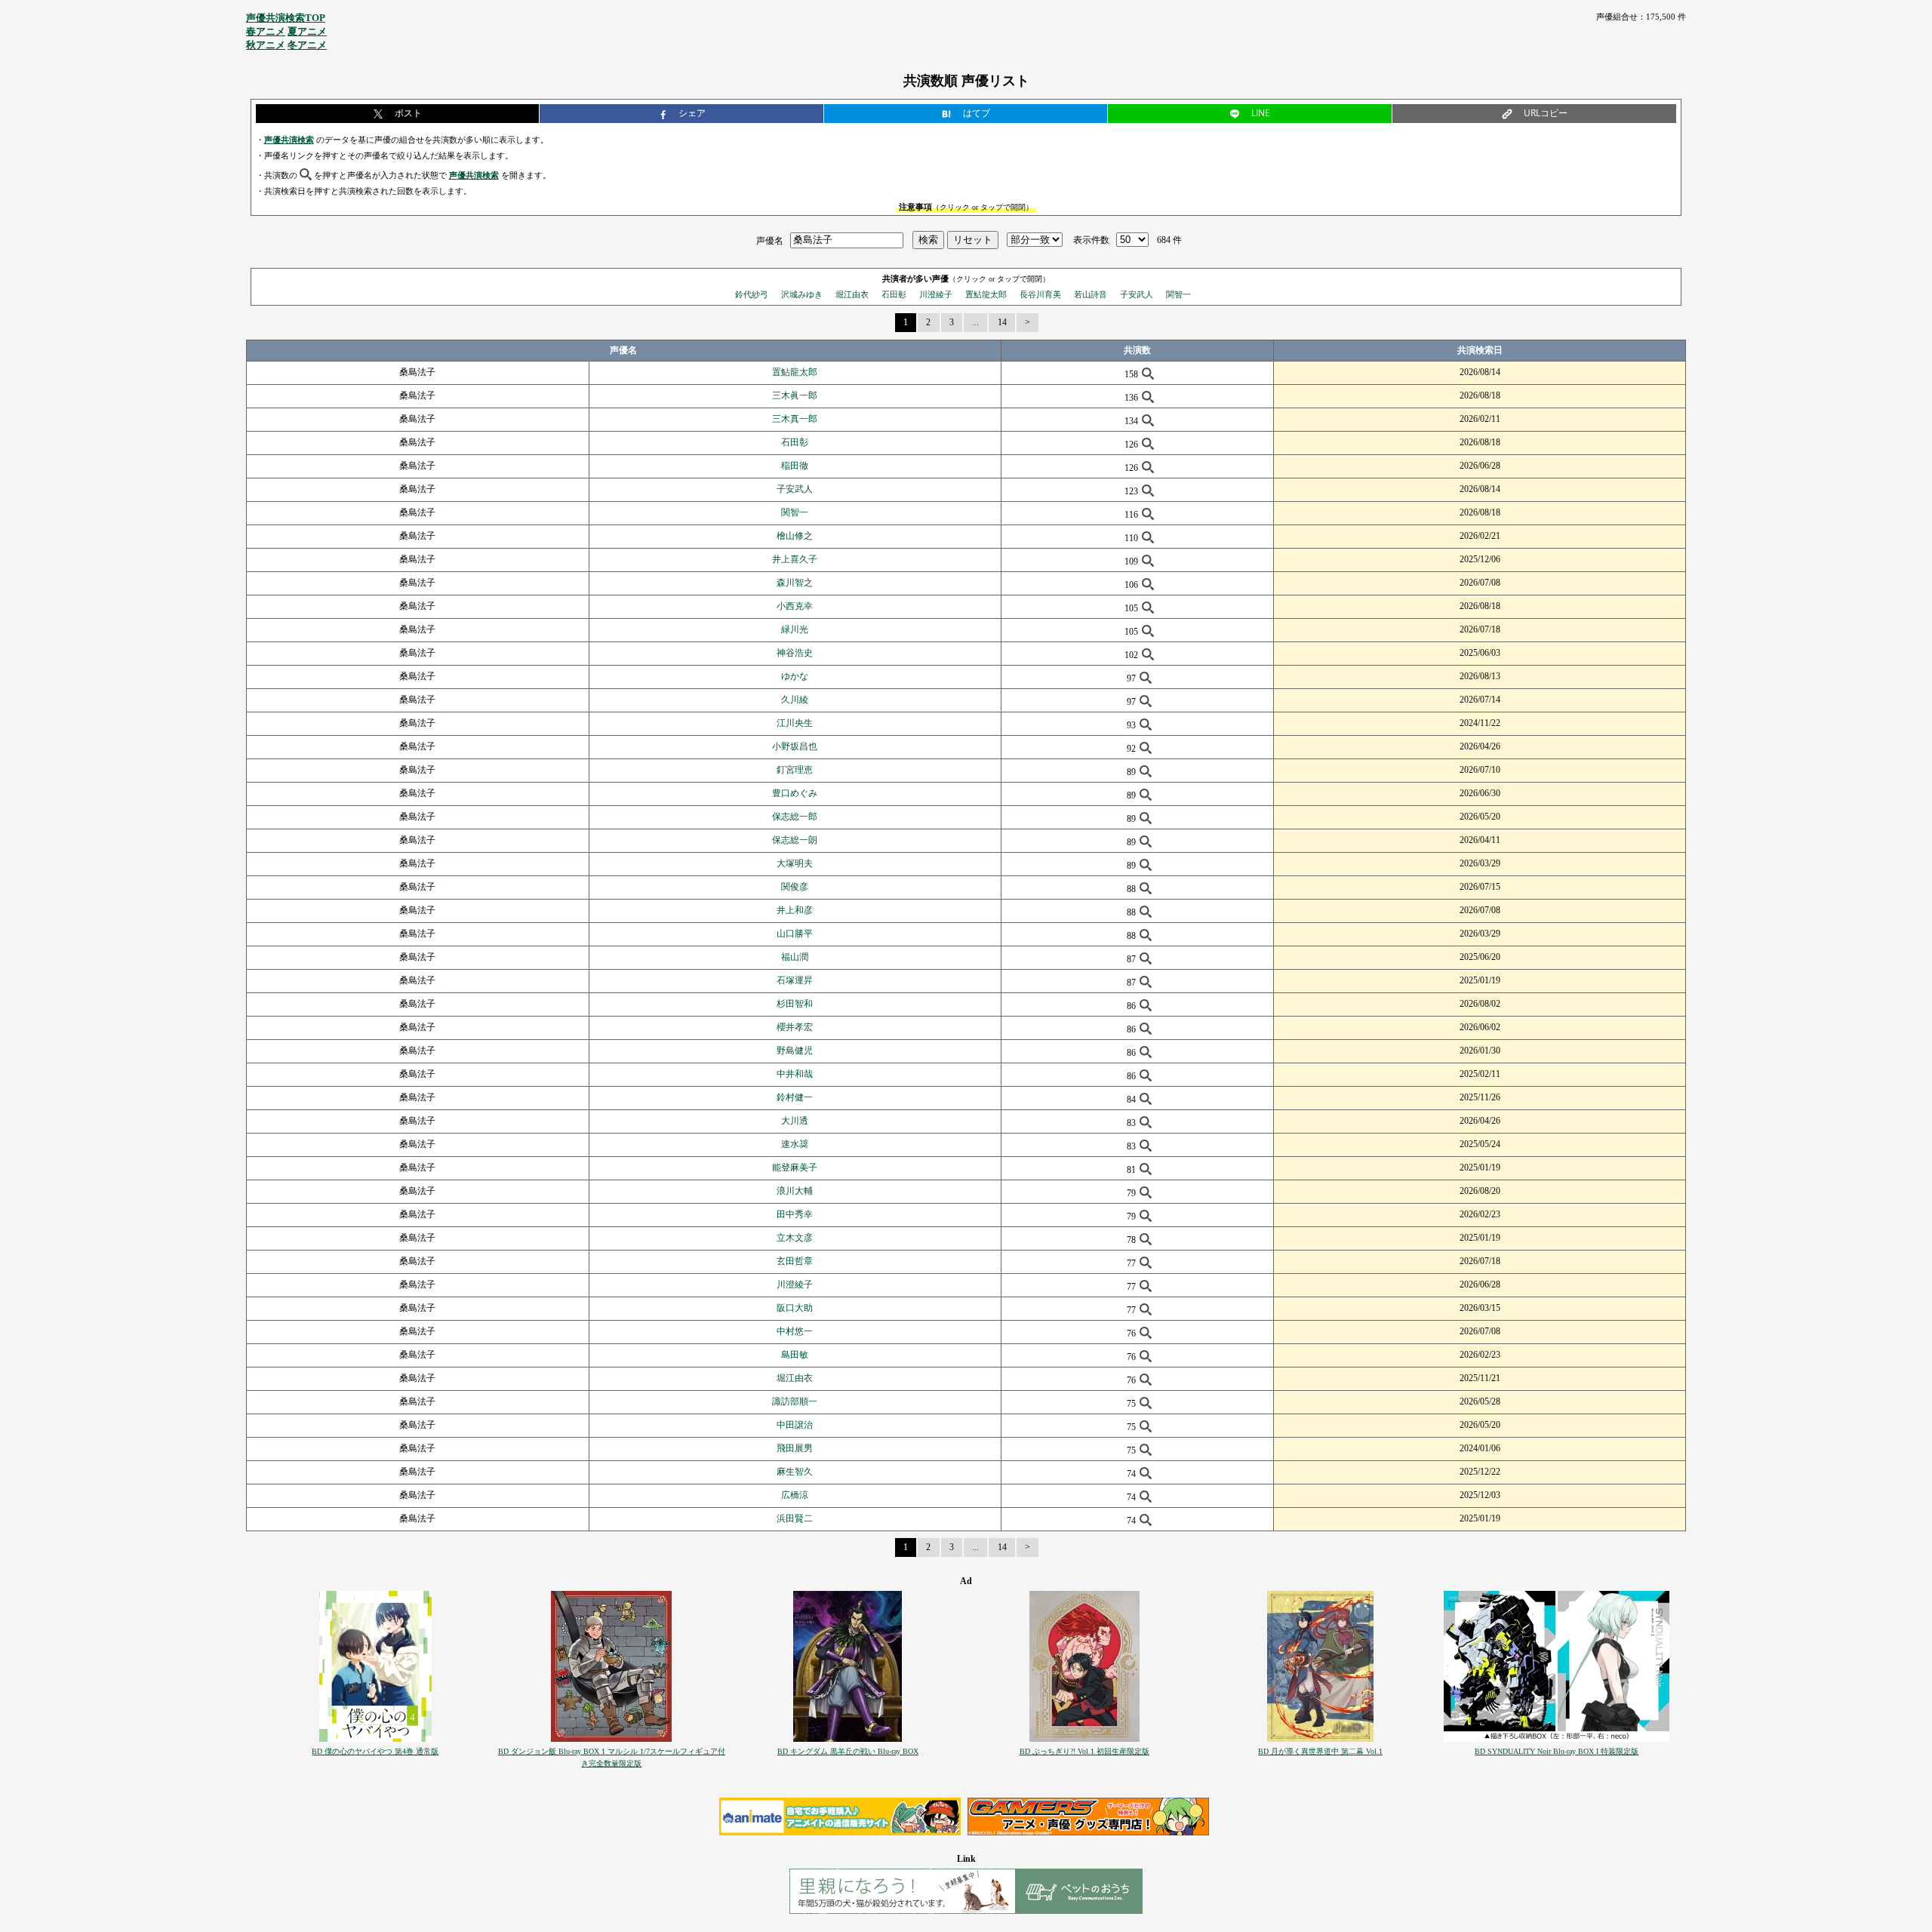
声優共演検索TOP (286, 18)
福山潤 (795, 957)
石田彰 (894, 294)
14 (1002, 322)
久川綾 (795, 700)
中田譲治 (795, 1425)
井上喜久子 (795, 559)
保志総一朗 (795, 840)
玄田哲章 (795, 1261)
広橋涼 (795, 1495)
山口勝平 (795, 934)
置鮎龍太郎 (986, 294)
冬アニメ (307, 45)
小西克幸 (795, 606)
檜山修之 (795, 536)
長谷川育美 (1040, 294)
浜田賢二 (795, 1518)
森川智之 (795, 583)
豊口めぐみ (795, 793)
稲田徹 (795, 466)
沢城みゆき (802, 294)
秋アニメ (266, 45)
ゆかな (795, 676)
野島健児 (795, 1051)
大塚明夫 (795, 863)
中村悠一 (795, 1331)
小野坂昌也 (795, 746)
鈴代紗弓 (752, 294)
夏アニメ (307, 31)
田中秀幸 (795, 1214)
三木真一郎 (795, 419)
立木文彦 (795, 1238)
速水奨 (795, 1144)
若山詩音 (1091, 294)
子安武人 (1137, 294)
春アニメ (266, 31)
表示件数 (1091, 240)
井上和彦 (795, 910)
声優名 (770, 240)
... (975, 322)
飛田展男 (795, 1448)
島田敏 (795, 1355)
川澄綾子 (936, 294)
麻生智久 (795, 1472)
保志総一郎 (795, 817)
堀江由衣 (852, 294)
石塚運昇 (795, 980)
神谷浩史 (795, 653)
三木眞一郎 (795, 395)
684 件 (1169, 240)
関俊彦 (795, 887)
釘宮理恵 (795, 770)
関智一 (1178, 294)
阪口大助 (795, 1308)
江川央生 (795, 723)
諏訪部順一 (795, 1401)
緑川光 (795, 629)
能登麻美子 (795, 1168)
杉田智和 (795, 1004)
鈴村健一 (795, 1097)
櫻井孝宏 (795, 1027)
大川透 (795, 1121)
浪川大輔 (795, 1191)
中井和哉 (795, 1074)
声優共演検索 (289, 140)
